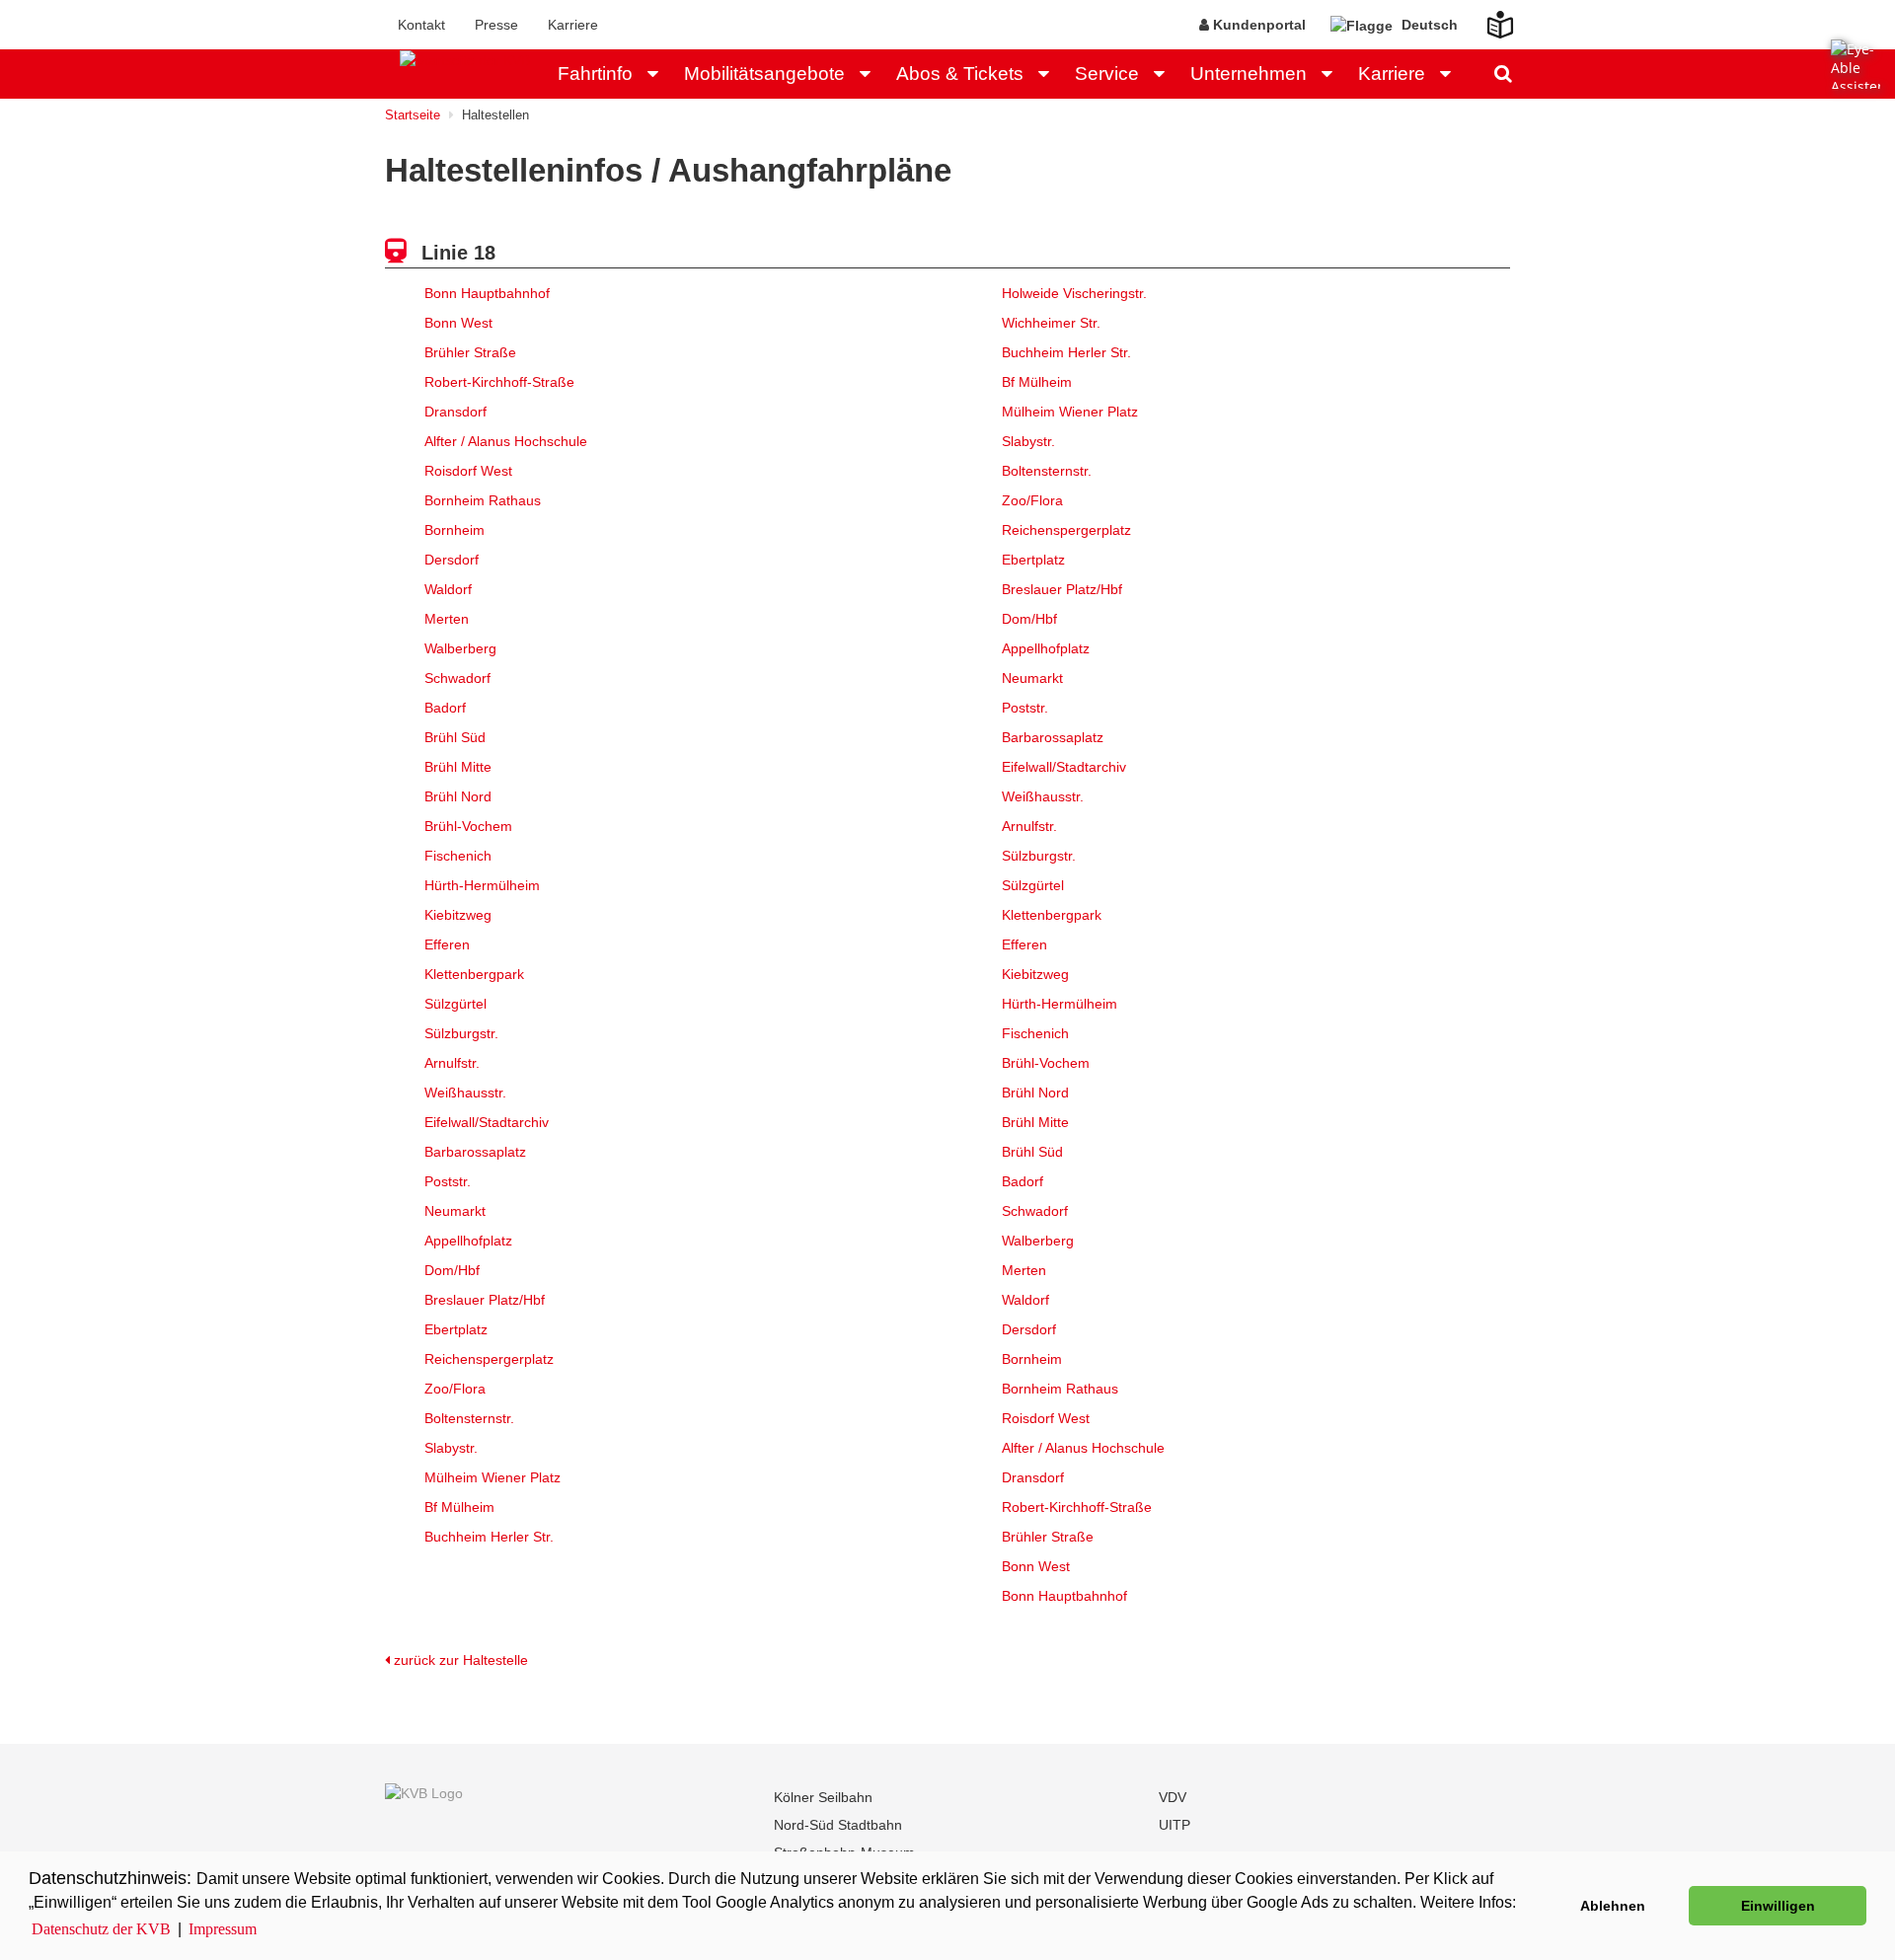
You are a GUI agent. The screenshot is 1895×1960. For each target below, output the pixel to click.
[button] (658, 74)
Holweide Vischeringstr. (1074, 293)
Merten (447, 619)
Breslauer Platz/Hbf (485, 1300)
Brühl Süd (455, 737)
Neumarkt (455, 1211)
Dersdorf (452, 560)
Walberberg (460, 648)
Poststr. (448, 1181)
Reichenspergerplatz (489, 1359)
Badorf (445, 708)
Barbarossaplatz (475, 1152)
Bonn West (458, 323)
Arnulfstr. (452, 1063)
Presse (496, 25)
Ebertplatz (456, 1329)
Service (1107, 74)
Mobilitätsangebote (764, 74)
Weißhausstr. (465, 1093)
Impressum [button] (223, 1929)
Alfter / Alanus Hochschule (506, 441)
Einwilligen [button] (1778, 1906)
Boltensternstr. (469, 1418)
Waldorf (448, 589)
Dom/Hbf (452, 1270)
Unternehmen (1249, 74)
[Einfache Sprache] (1488, 19)
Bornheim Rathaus (483, 500)
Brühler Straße (470, 352)
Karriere (573, 25)
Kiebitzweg (458, 915)
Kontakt (421, 25)
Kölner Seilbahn (823, 1797)
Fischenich (458, 856)
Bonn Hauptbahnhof (487, 293)
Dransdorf (455, 412)
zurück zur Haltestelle (459, 1660)
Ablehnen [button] (1613, 1906)
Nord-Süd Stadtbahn (838, 1825)
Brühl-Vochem (468, 826)
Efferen (447, 944)
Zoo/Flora (455, 1389)
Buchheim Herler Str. (489, 1537)
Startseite (413, 115)
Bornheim (455, 530)
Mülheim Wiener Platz (493, 1477)
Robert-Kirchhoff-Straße (499, 382)
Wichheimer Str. (1051, 323)
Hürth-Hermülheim (482, 885)
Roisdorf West (468, 471)
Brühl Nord (458, 796)
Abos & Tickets (960, 74)
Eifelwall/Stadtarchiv (487, 1122)
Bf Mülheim (459, 1507)
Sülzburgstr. (461, 1033)
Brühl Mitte (458, 767)
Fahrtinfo (595, 74)
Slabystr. (451, 1448)
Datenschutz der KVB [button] (101, 1929)
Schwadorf (457, 678)
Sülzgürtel (455, 1004)
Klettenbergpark (474, 974)
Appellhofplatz (468, 1241)
